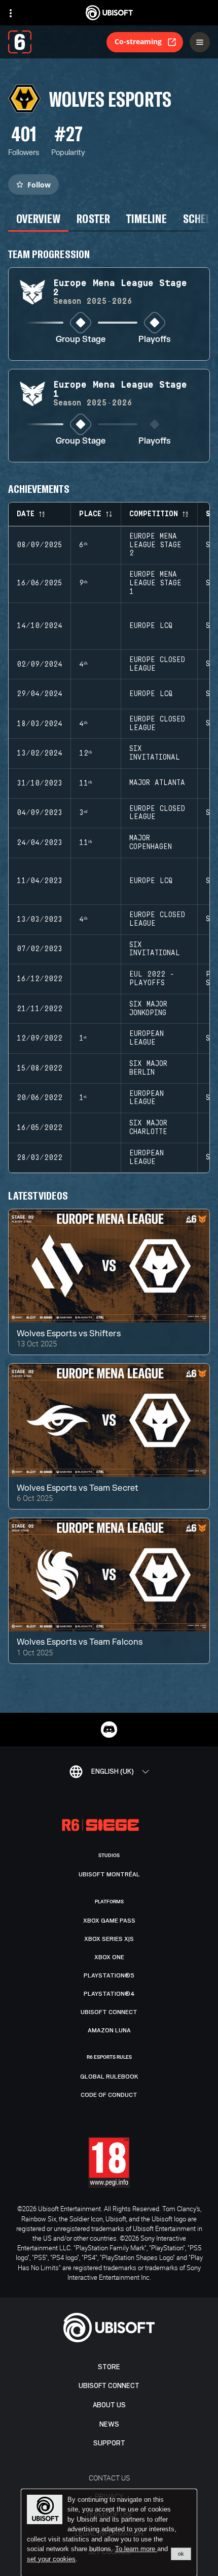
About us (109, 2405)
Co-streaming (138, 41)
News (109, 2424)
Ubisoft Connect (109, 2386)
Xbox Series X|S (109, 1939)
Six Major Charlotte (148, 1128)
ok (181, 2554)
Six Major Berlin (148, 1068)
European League (147, 1038)
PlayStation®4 (109, 1994)
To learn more (136, 2549)
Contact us (109, 2478)
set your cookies (51, 2559)
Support (109, 2443)
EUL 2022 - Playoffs (152, 979)
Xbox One (109, 1957)
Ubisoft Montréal (109, 1874)
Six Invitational (155, 753)
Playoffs (155, 340)
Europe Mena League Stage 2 (155, 545)
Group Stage (81, 340)
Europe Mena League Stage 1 (155, 583)
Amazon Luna (109, 2030)
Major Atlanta (157, 783)
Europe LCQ (151, 626)
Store (109, 2367)
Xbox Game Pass (109, 1921)
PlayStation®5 (109, 1975)
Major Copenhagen (151, 843)
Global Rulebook (109, 2077)
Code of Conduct (109, 2095)
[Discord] (109, 1730)
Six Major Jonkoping (148, 1009)
